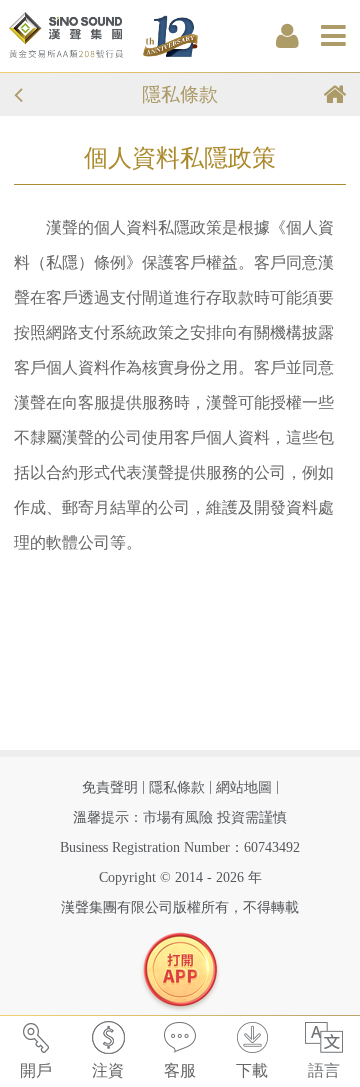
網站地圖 (244, 787)
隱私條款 (177, 787)
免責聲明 (110, 787)
